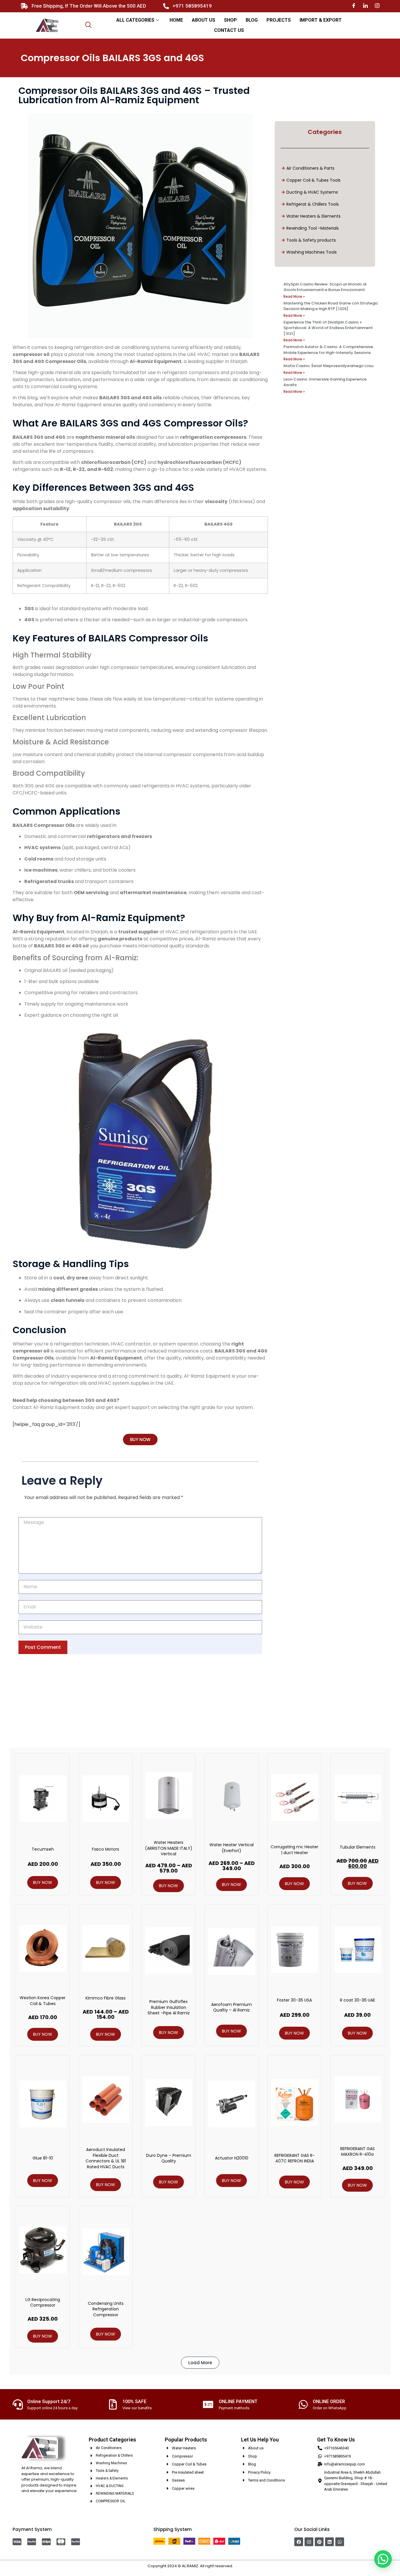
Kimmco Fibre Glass (106, 1998)
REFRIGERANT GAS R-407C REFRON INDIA (295, 2158)
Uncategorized (39, 1707)
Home (16, 1707)
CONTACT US (229, 30)
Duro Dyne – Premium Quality (169, 2158)
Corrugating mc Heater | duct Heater (294, 1850)
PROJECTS (279, 20)
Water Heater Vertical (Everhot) (231, 1848)
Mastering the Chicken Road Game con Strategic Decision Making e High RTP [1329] (331, 306)
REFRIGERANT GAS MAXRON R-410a (358, 2152)
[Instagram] (377, 6)
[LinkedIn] (365, 6)
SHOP (230, 20)
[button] (200, 2363)
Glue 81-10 (43, 2158)
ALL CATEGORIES (135, 20)
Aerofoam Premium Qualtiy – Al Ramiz (231, 2007)
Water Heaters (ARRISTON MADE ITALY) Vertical (169, 1848)
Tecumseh (43, 1849)
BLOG (252, 20)
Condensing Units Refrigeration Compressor (106, 2309)
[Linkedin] (329, 2542)
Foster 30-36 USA (294, 2000)
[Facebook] (354, 6)
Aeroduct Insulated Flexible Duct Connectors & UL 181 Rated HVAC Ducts (106, 2158)
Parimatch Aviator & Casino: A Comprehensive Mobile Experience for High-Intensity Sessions (328, 350)
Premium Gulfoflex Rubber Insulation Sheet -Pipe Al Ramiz (169, 2007)
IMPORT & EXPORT (321, 20)
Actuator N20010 (232, 2158)
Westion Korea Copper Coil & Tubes (43, 2001)
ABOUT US (204, 20)
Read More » (294, 296)
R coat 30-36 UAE (358, 2000)
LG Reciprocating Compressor (43, 2303)
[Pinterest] (319, 2542)
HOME (176, 20)
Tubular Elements (358, 1847)
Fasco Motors (106, 1849)
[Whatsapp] (340, 2542)
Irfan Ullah (243, 2566)
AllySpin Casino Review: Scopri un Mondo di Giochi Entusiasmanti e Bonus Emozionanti (325, 287)
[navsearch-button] (88, 25)
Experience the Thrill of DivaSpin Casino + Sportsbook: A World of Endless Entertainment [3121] (328, 328)
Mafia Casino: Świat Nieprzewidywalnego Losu (328, 366)
